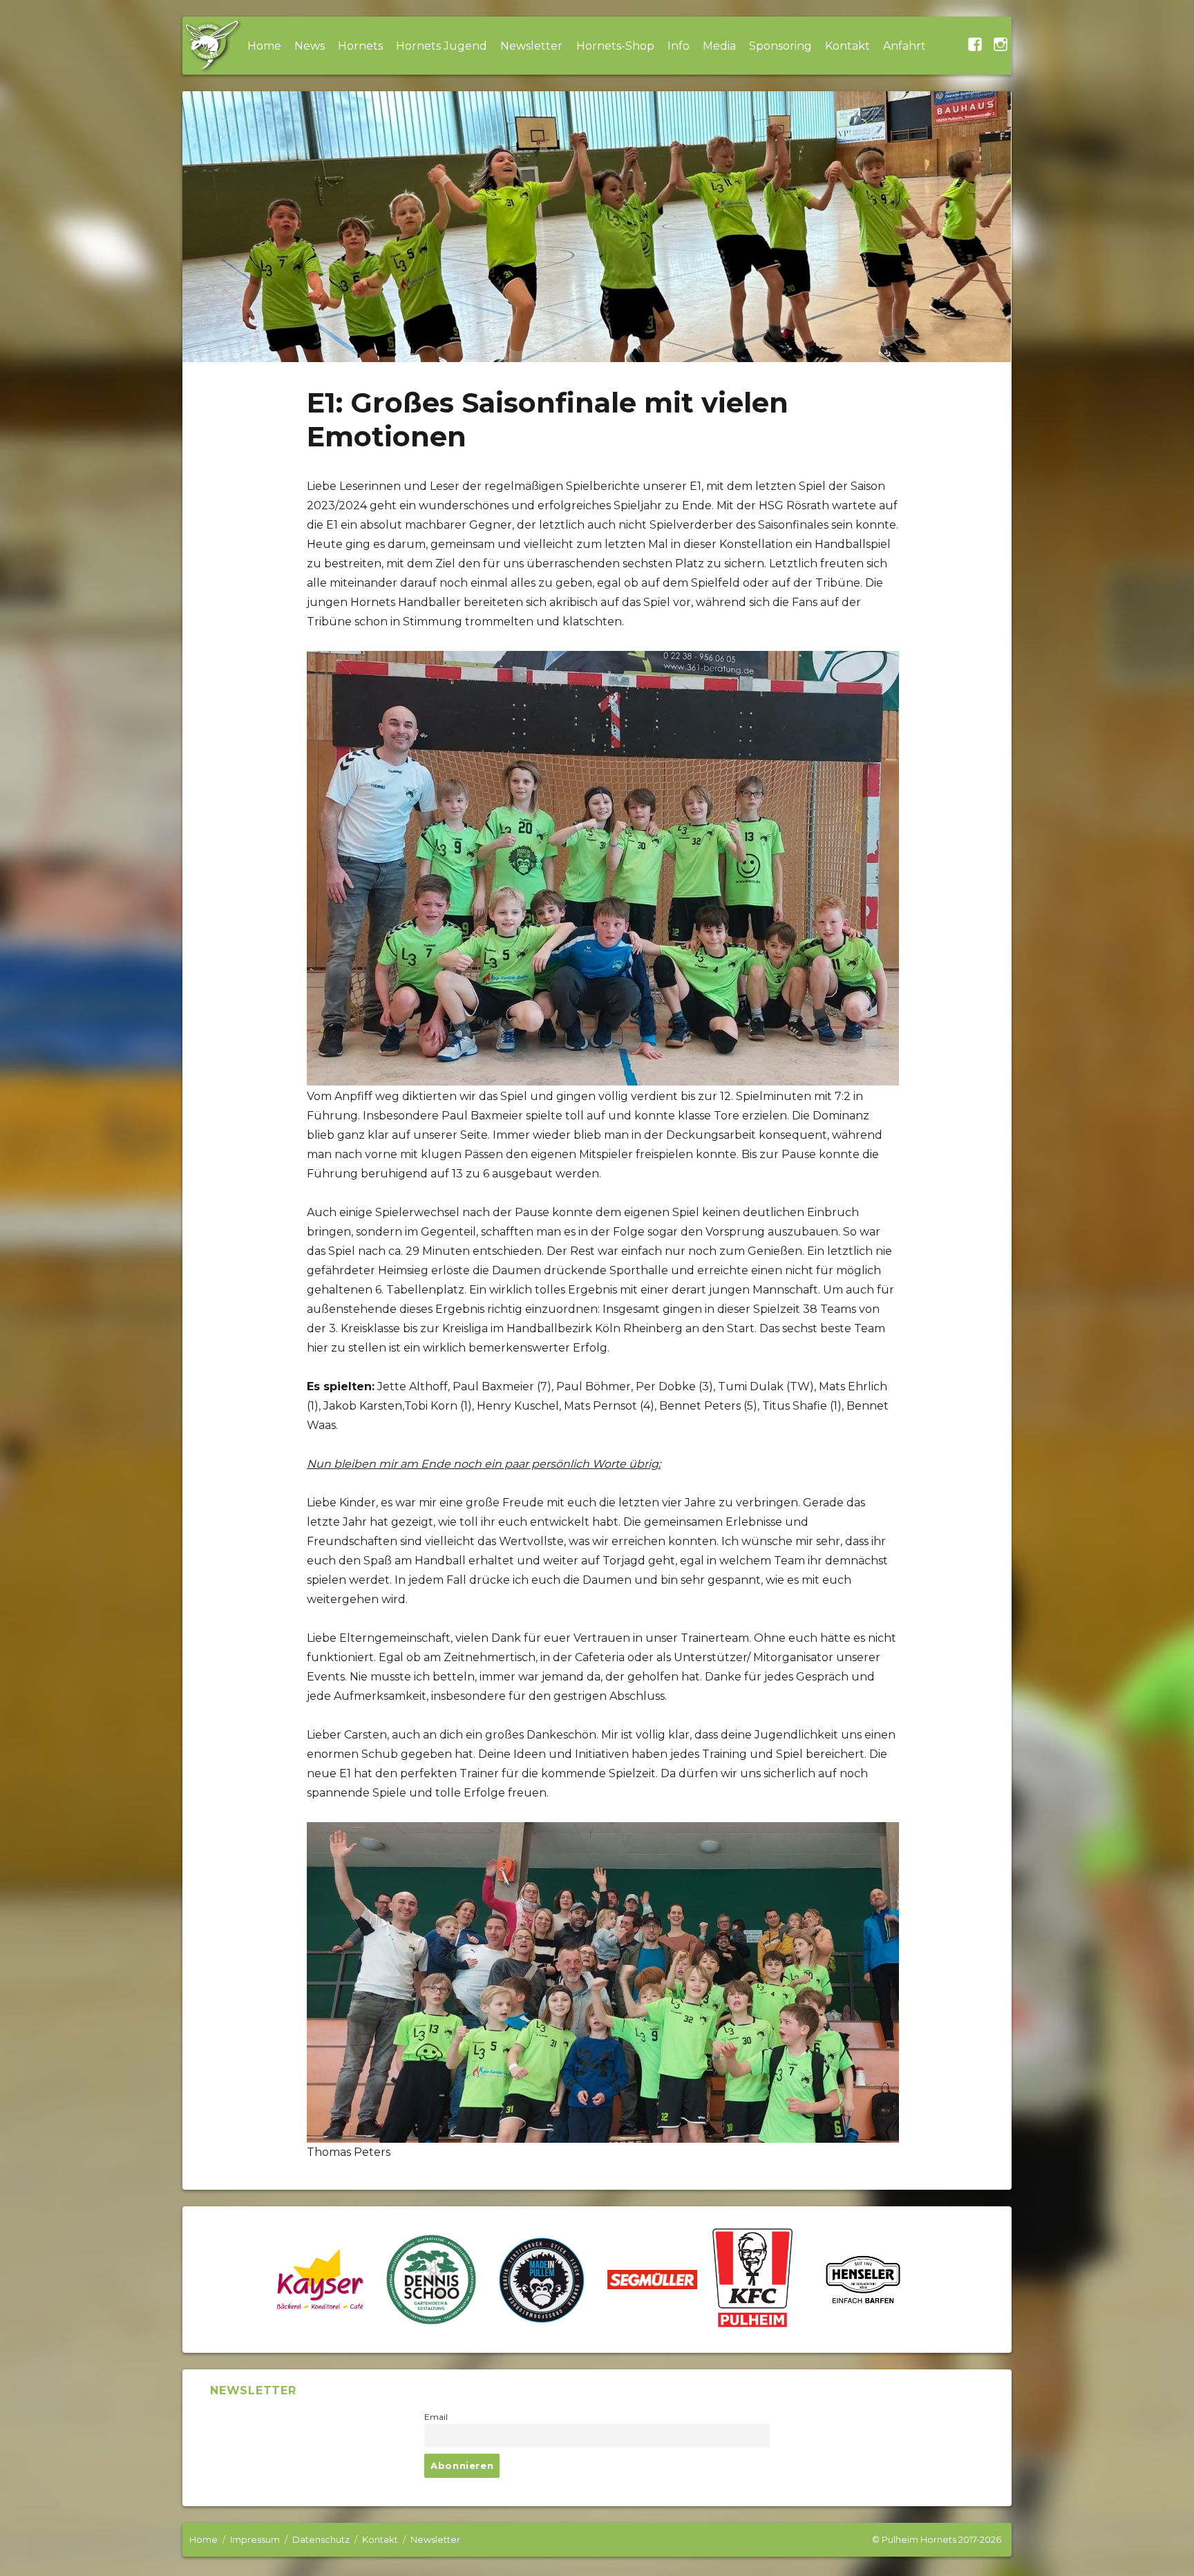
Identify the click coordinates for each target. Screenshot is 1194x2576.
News (310, 46)
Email (436, 2417)
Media (719, 46)
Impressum (255, 2539)
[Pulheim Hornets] (211, 46)
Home (264, 46)
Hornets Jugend (442, 46)
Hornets (360, 46)
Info (679, 46)
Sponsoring (780, 46)
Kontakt (847, 46)
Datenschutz (321, 2539)
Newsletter (531, 46)
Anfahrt (904, 46)
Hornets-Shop (615, 46)
